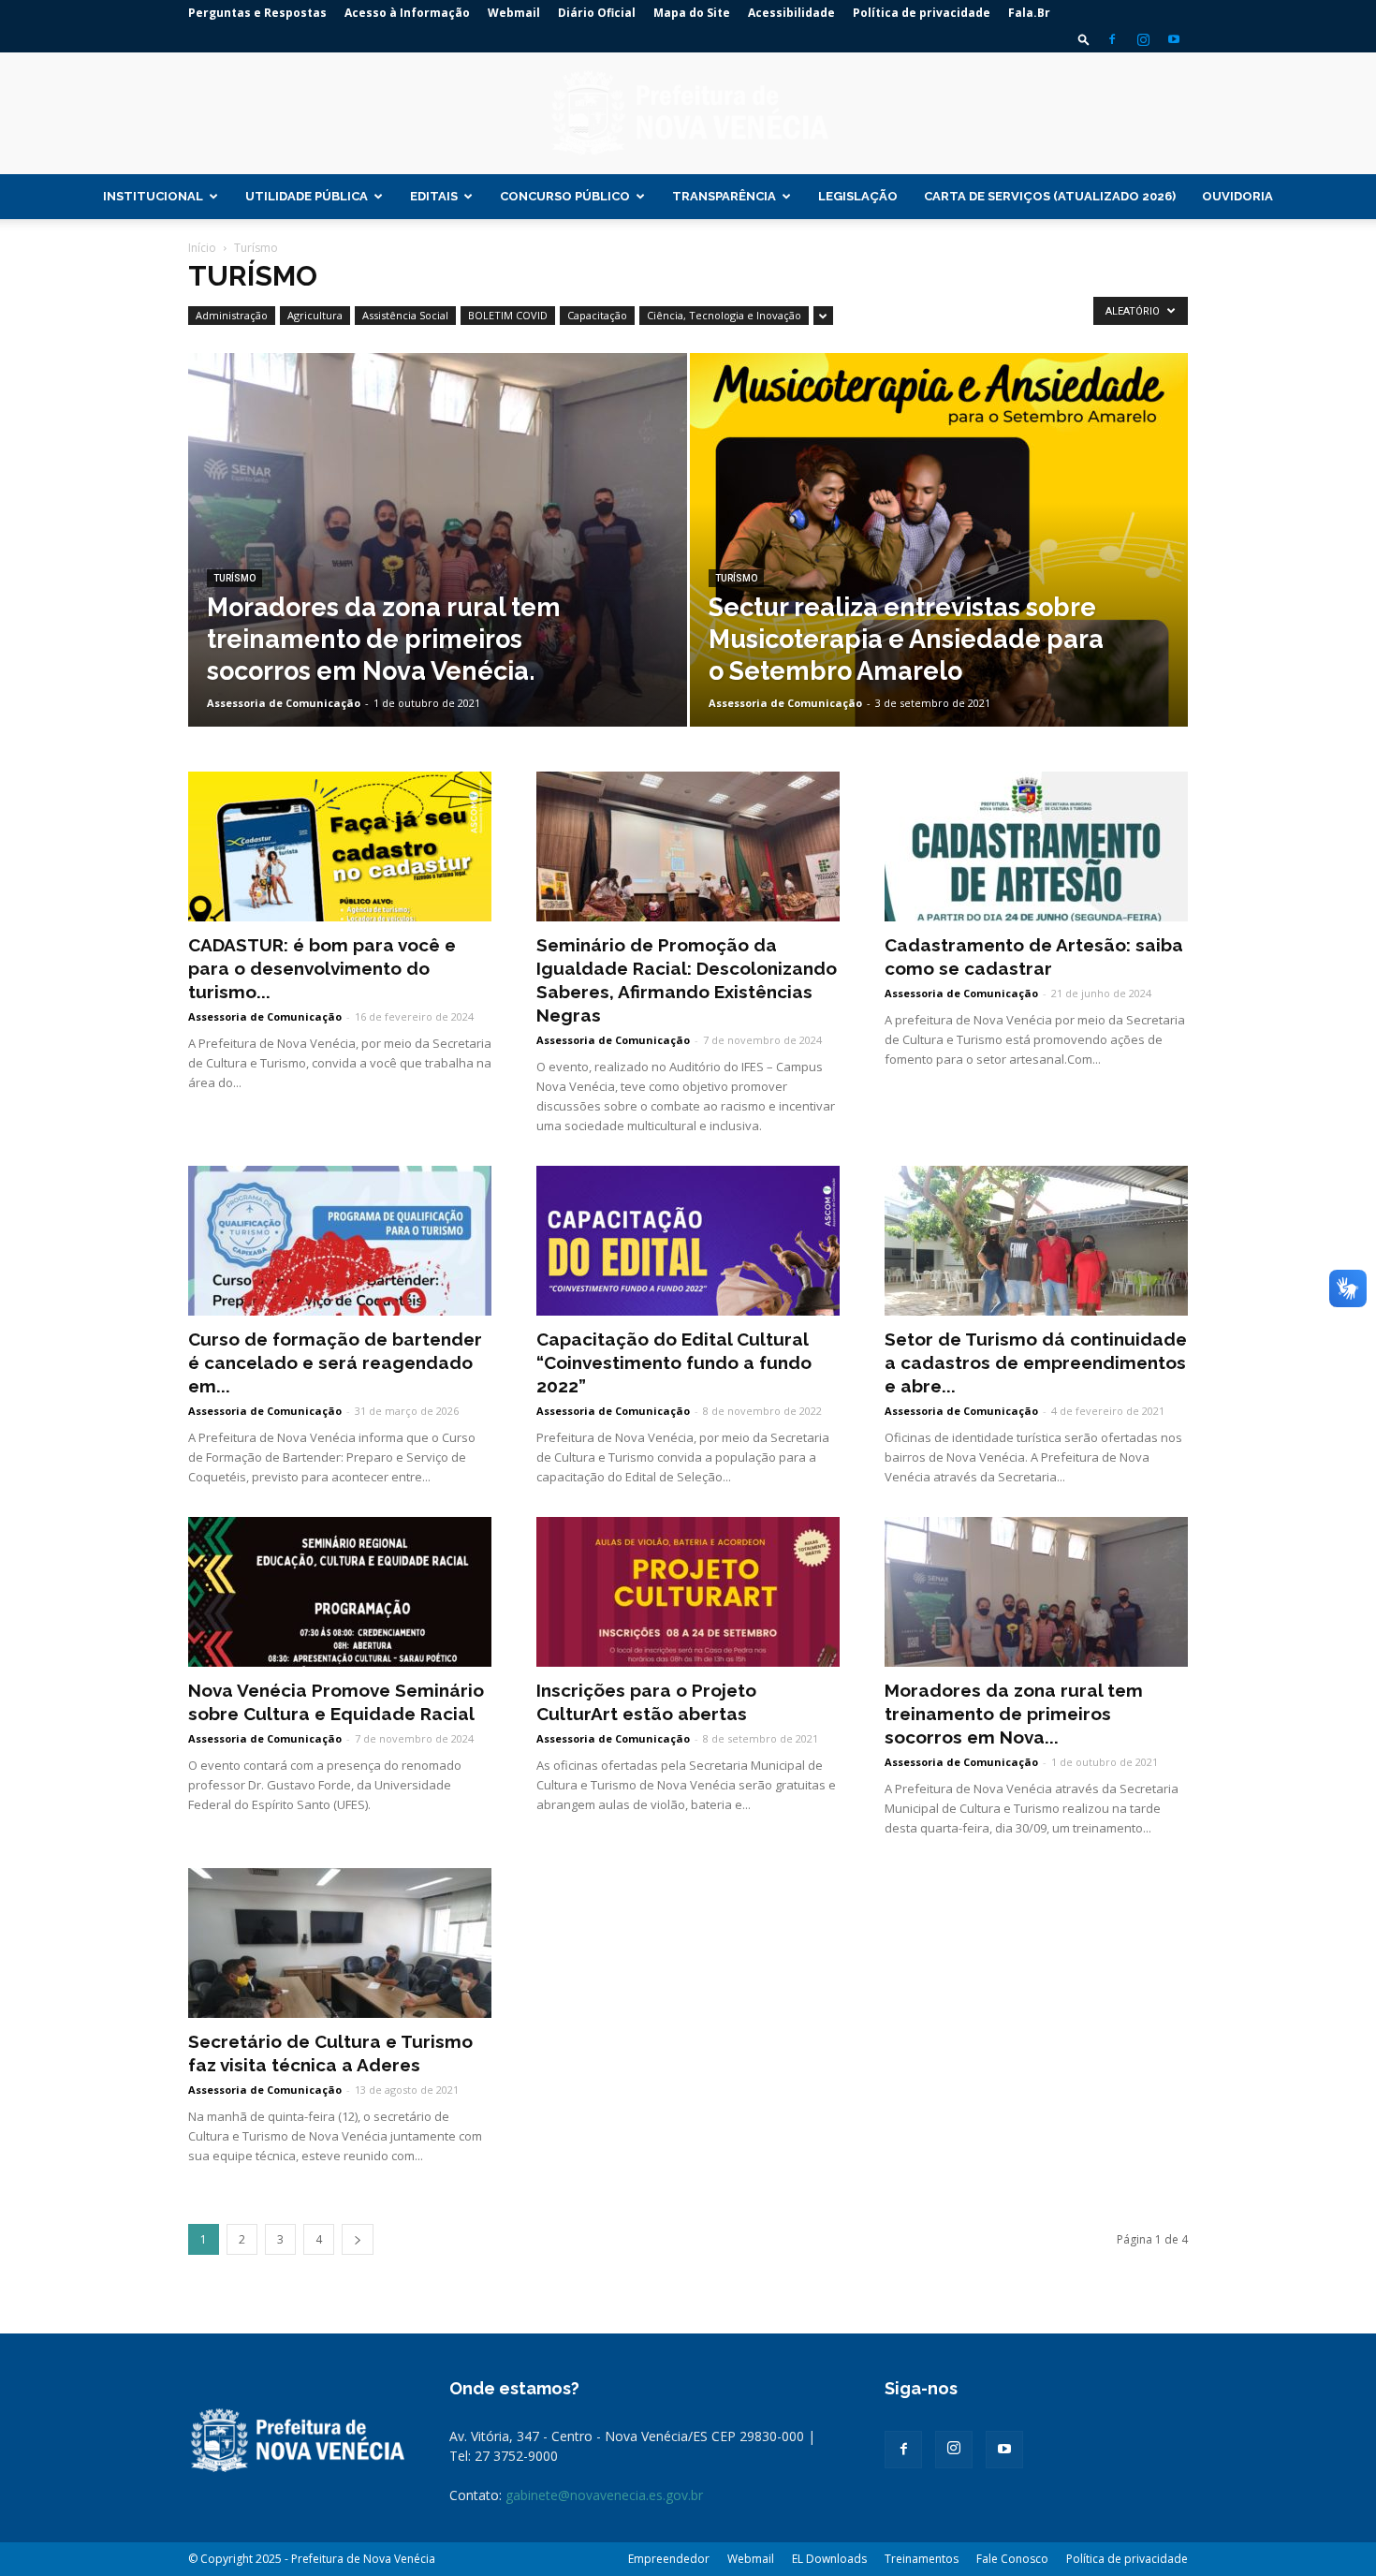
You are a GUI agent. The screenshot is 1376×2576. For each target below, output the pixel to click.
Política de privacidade (922, 13)
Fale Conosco (1012, 2559)
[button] (1084, 39)
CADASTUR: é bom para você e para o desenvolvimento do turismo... (322, 968)
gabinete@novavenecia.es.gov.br (604, 2495)
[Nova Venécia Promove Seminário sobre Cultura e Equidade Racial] (340, 1592)
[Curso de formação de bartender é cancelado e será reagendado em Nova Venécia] (340, 1241)
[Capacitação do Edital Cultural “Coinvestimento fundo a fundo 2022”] (688, 1241)
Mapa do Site (692, 13)
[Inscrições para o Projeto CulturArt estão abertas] (688, 1592)
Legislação (858, 196)
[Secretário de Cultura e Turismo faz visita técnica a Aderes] (340, 1943)
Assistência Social (405, 315)
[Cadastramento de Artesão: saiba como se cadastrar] (1036, 846)
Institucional (153, 196)
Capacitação (597, 315)
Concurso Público (565, 196)
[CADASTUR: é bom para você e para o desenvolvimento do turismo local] (340, 846)
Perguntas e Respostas (257, 13)
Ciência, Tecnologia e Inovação (724, 315)
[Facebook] (1112, 39)
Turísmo (234, 578)
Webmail (514, 13)
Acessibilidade (791, 13)
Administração (232, 315)
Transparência (724, 196)
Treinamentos (922, 2559)
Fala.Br (1029, 13)
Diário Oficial (597, 13)
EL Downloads (829, 2559)
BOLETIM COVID (508, 315)
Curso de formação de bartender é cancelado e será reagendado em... (335, 1362)
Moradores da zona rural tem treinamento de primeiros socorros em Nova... (1014, 1714)
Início (202, 248)
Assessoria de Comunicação (284, 703)
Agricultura (315, 315)
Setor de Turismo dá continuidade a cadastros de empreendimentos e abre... (1036, 1362)
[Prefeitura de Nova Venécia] (688, 114)
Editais (434, 196)
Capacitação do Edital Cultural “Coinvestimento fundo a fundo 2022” (674, 1362)
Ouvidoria (1237, 196)
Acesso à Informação (407, 13)
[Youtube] (1174, 39)
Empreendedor (669, 2559)
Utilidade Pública (307, 196)
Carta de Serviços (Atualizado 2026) (1050, 196)
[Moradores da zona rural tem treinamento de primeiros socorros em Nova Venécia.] (438, 569)
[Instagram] (1143, 39)
